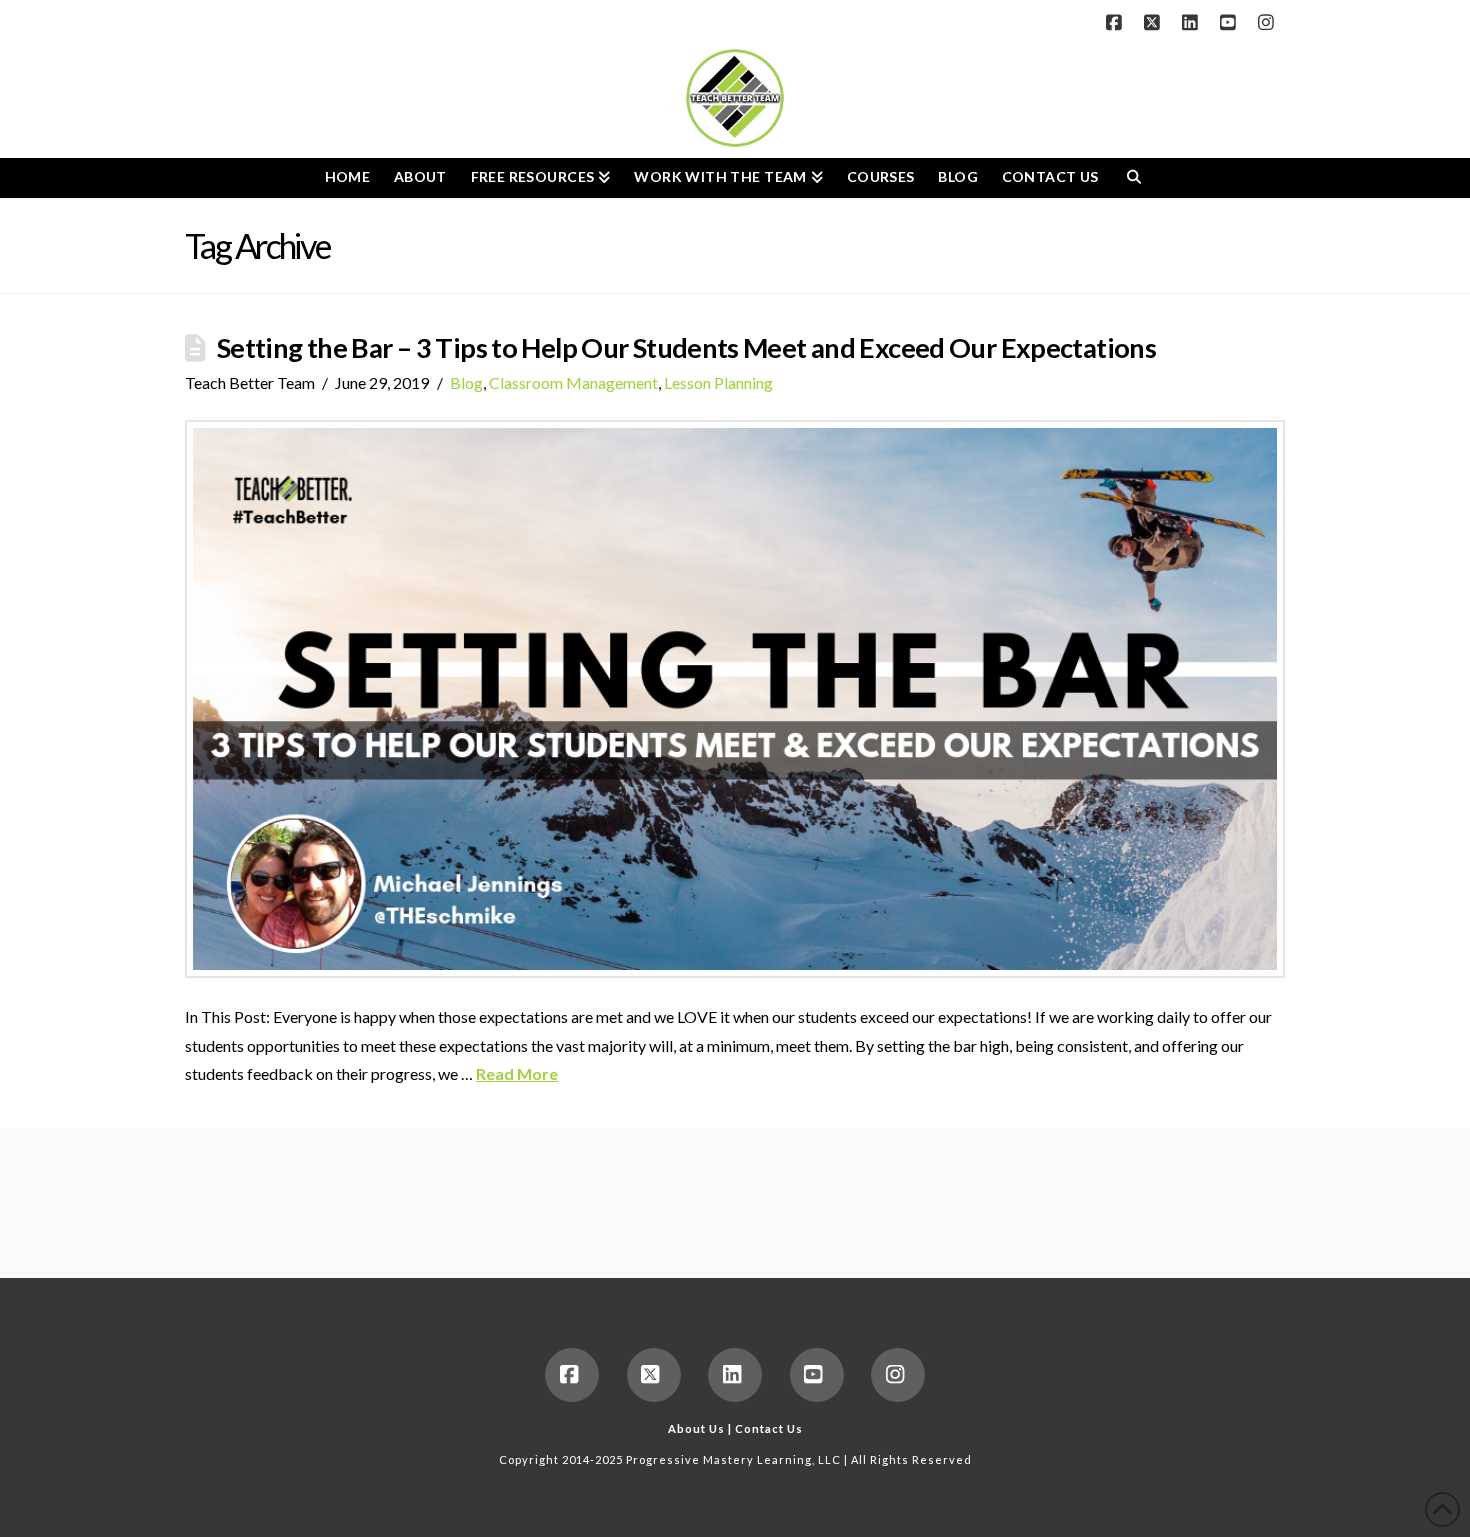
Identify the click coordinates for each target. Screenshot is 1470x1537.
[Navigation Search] (1133, 178)
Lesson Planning (718, 382)
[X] (1155, 22)
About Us (696, 1428)
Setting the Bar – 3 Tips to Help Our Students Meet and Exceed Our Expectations (686, 347)
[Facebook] (1117, 22)
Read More (517, 1073)
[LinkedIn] (1193, 22)
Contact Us (769, 1428)
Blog (466, 382)
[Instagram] (1269, 22)
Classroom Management (573, 382)
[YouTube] (1231, 22)
